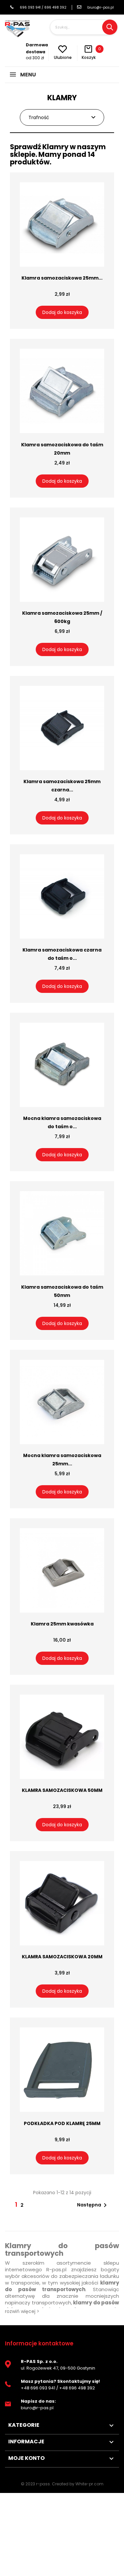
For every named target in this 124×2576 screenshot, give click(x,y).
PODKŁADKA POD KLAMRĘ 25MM (62, 2123)
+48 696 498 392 (77, 2388)
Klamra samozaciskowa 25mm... (62, 278)
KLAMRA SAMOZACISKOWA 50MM (62, 1790)
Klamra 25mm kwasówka (62, 1624)
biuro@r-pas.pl (101, 7)
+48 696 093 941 (38, 2388)
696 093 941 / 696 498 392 (43, 7)
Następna (93, 2205)
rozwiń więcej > (22, 2311)
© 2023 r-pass (35, 2484)
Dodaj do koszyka (62, 312)
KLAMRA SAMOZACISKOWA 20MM (62, 1957)
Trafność (39, 117)
